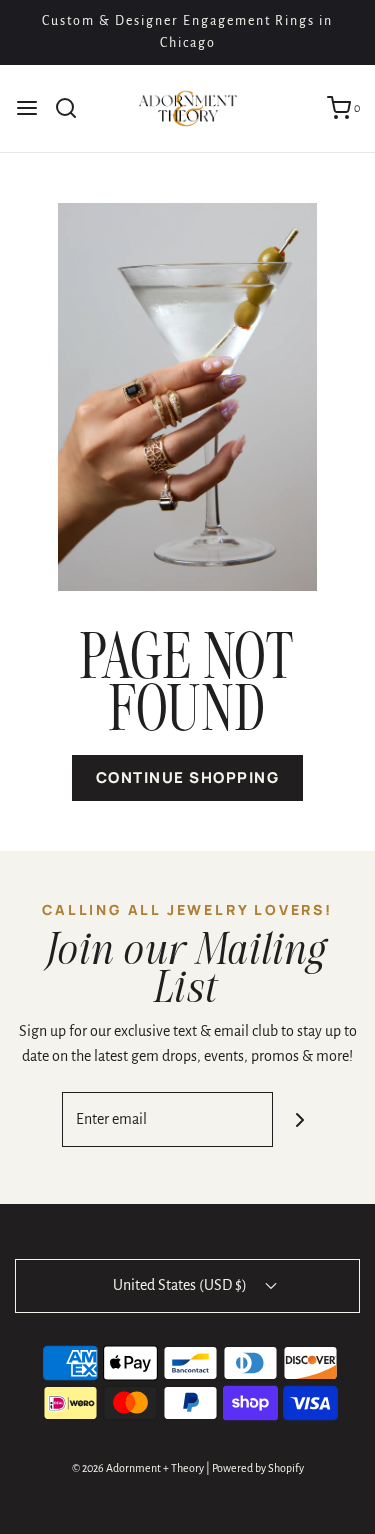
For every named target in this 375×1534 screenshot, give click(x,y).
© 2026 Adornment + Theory (138, 1468)
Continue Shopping (188, 777)
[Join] (300, 1119)
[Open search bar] (73, 108)
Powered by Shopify (258, 1468)
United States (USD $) (181, 1285)
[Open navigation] (27, 108)
